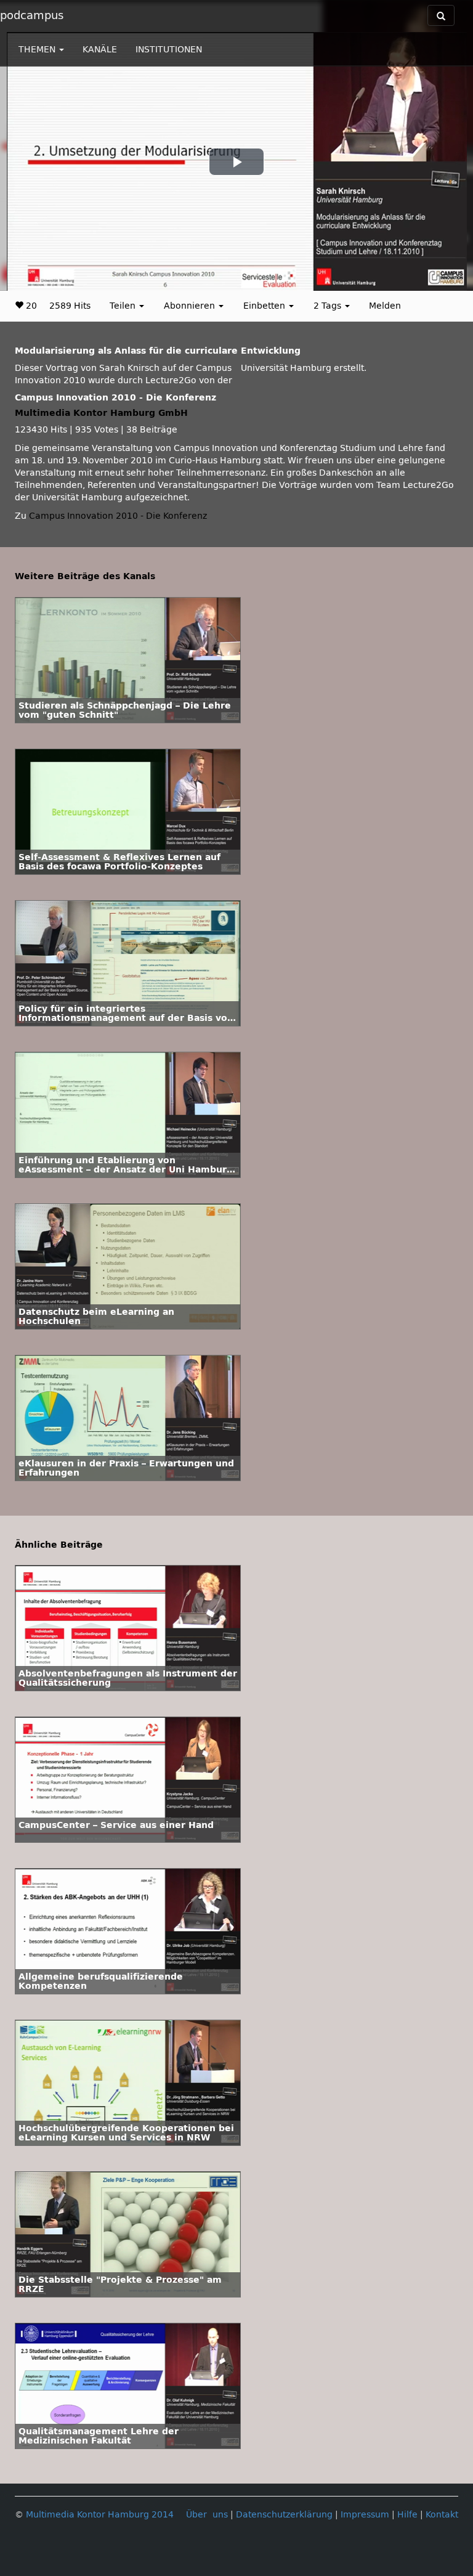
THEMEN (38, 50)
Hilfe (407, 2515)
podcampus (32, 15)
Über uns (207, 2515)
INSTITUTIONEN (169, 50)
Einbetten (265, 306)
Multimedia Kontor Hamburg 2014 (100, 2515)
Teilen (124, 306)
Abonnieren (191, 306)
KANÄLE (100, 50)
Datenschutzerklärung (284, 2515)
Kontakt (442, 2515)
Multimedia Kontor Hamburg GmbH (101, 413)
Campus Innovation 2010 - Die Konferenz (118, 516)
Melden (385, 306)
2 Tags (329, 306)
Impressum (365, 2515)
